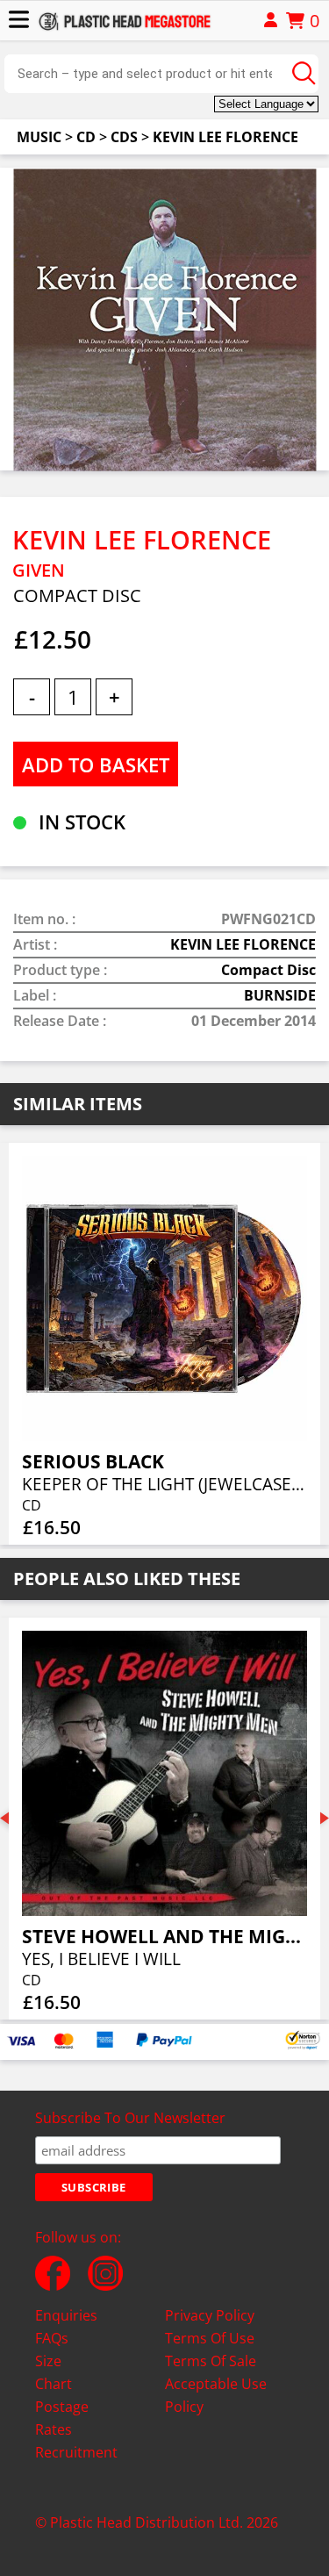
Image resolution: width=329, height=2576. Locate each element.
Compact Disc (268, 970)
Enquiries (66, 2315)
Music (39, 137)
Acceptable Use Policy (216, 2395)
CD (86, 137)
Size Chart (54, 2372)
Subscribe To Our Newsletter (130, 2118)
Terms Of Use (210, 2338)
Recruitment (76, 2452)
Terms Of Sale (211, 2361)
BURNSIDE (280, 995)
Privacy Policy (210, 2315)
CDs (124, 137)
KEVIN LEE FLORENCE (225, 137)
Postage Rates (62, 2418)
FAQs (52, 2338)
